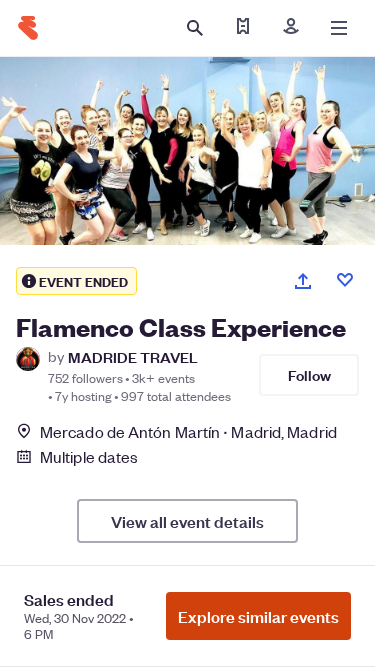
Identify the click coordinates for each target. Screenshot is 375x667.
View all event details (187, 521)
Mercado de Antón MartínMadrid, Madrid (188, 431)
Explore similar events (258, 616)
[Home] (28, 28)
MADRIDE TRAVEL (133, 356)
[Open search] (195, 28)
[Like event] (345, 280)
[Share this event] (303, 281)
